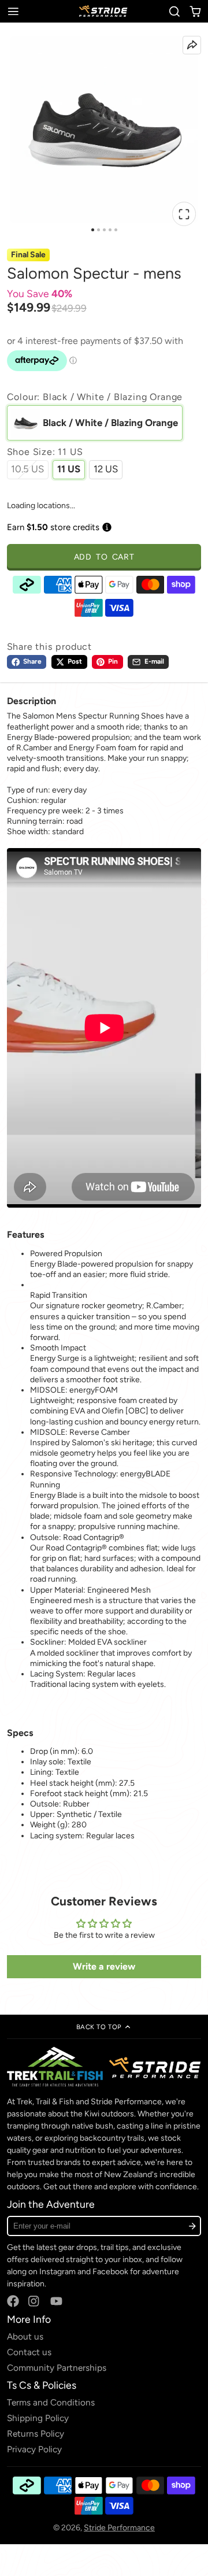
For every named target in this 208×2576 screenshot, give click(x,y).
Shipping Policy (38, 2418)
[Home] (104, 11)
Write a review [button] (104, 1966)
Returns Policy (36, 2433)
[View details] (104, 2067)
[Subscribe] (192, 2226)
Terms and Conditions (51, 2402)
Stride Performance (119, 2528)
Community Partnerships (57, 2368)
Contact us (29, 2352)
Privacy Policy (34, 2449)
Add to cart (104, 557)
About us (25, 2336)
